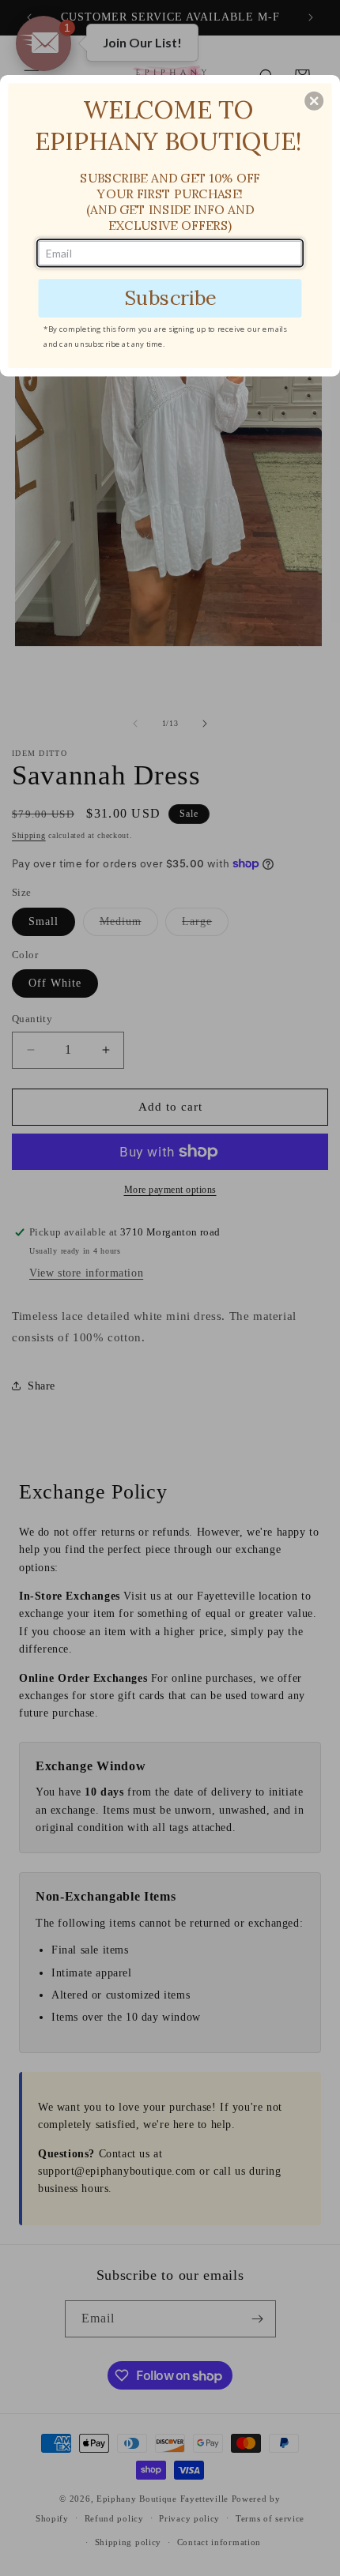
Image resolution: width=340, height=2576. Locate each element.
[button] (314, 100)
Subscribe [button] (170, 297)
